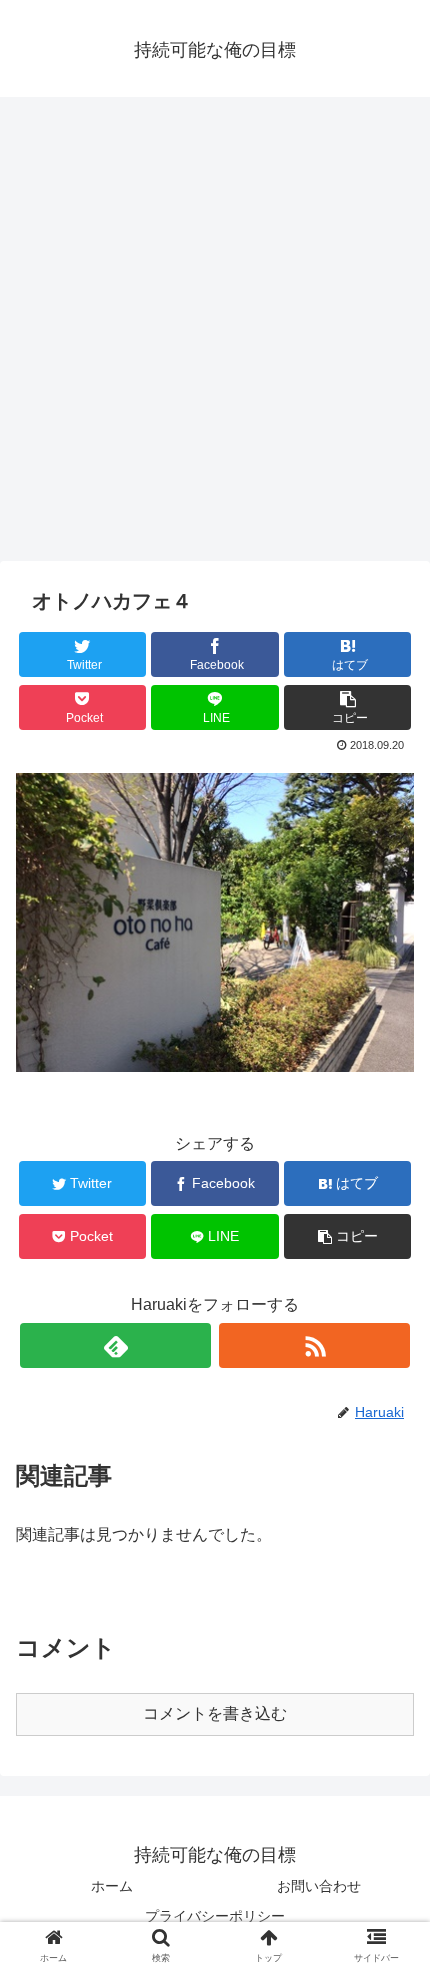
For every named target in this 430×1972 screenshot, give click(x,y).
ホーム (112, 1886)
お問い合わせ (319, 1886)
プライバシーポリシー (215, 1916)
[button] (391, 1723)
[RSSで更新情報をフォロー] (314, 1345)
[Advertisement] (215, 336)
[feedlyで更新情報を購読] (115, 1345)
